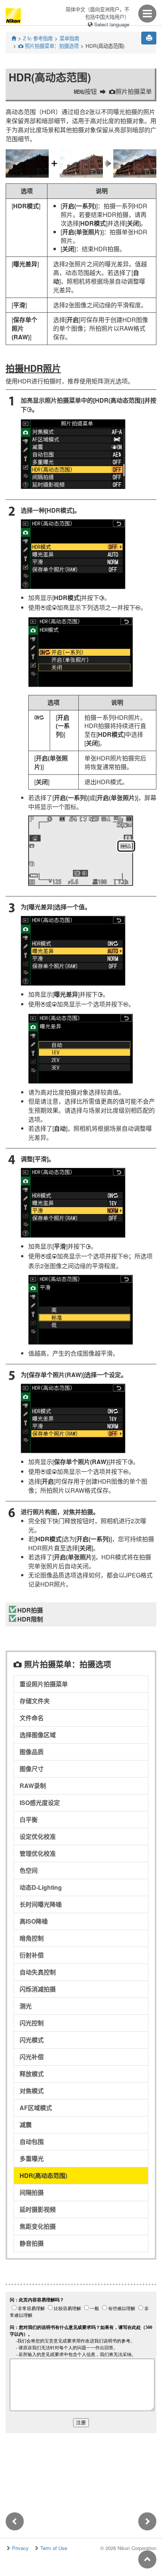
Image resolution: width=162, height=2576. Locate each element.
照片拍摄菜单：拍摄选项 (48, 46)
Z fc (38, 38)
